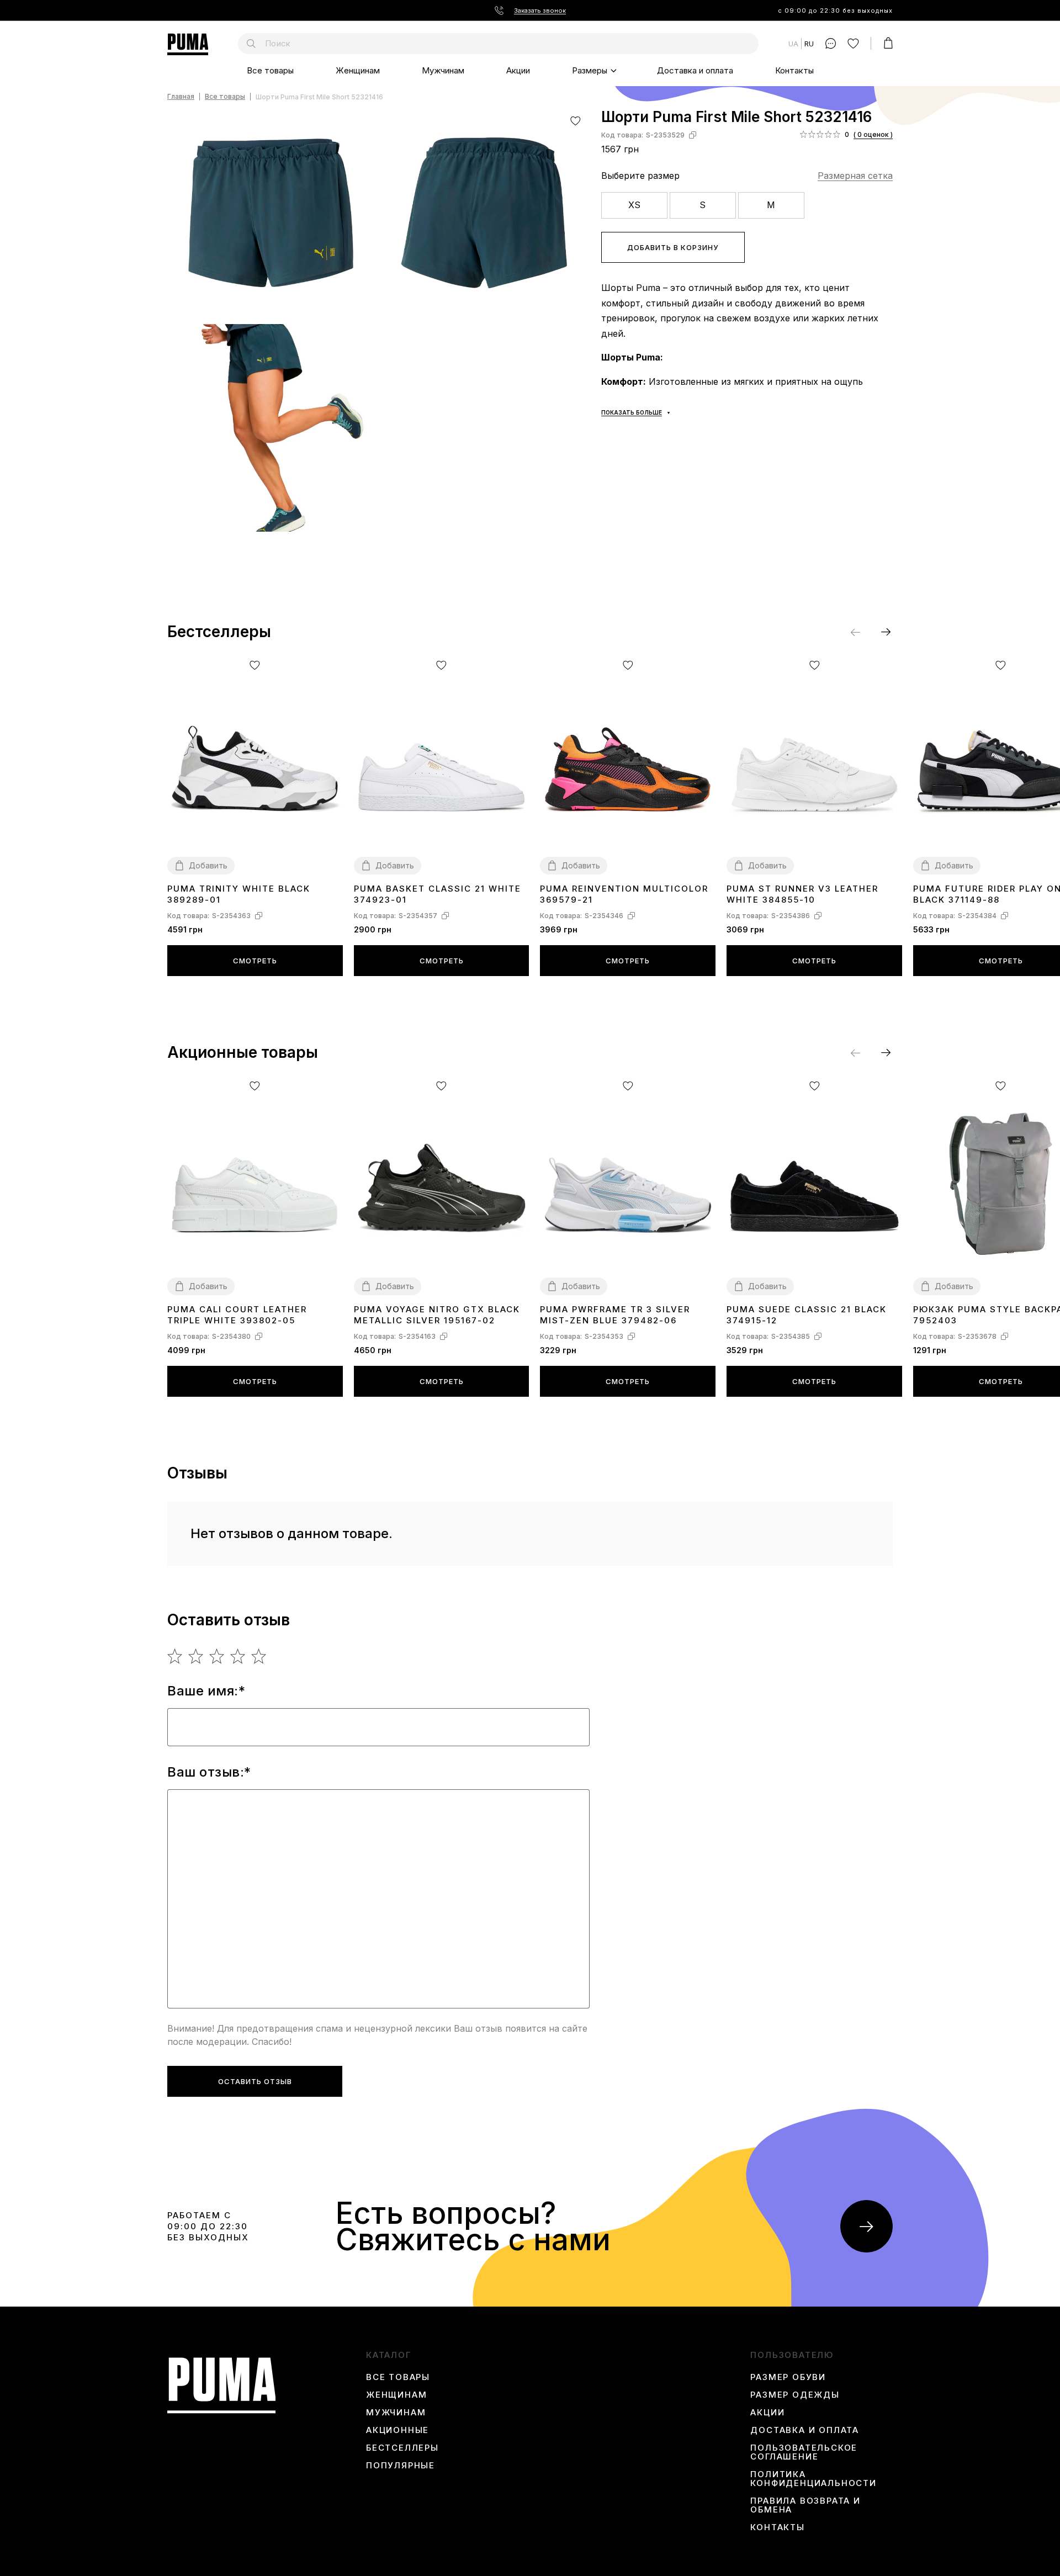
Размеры (590, 70)
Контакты (794, 70)
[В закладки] (576, 121)
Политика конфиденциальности (813, 2479)
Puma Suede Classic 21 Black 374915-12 (807, 1315)
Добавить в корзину (673, 247)
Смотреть (255, 961)
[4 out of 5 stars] (238, 1656)
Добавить (208, 865)
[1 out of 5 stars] (175, 1656)
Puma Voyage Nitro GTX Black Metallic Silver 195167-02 (437, 1315)
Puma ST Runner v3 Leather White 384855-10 (802, 894)
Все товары (270, 70)
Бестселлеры (402, 2448)
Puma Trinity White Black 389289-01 (239, 894)
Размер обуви (788, 2377)
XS (634, 205)
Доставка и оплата (695, 70)
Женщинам (358, 70)
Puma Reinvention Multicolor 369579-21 (624, 894)
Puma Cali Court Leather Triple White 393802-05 (237, 1315)
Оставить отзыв (255, 2081)
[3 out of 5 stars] (217, 1656)
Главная (181, 97)
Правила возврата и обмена (805, 2505)
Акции (518, 70)
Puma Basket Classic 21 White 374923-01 (438, 894)
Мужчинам (443, 70)
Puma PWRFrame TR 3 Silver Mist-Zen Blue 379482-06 (615, 1315)
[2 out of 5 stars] (196, 1656)
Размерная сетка (855, 176)
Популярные (401, 2466)
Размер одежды (795, 2395)
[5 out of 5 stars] (259, 1656)
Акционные (397, 2430)
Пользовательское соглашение (804, 2452)
